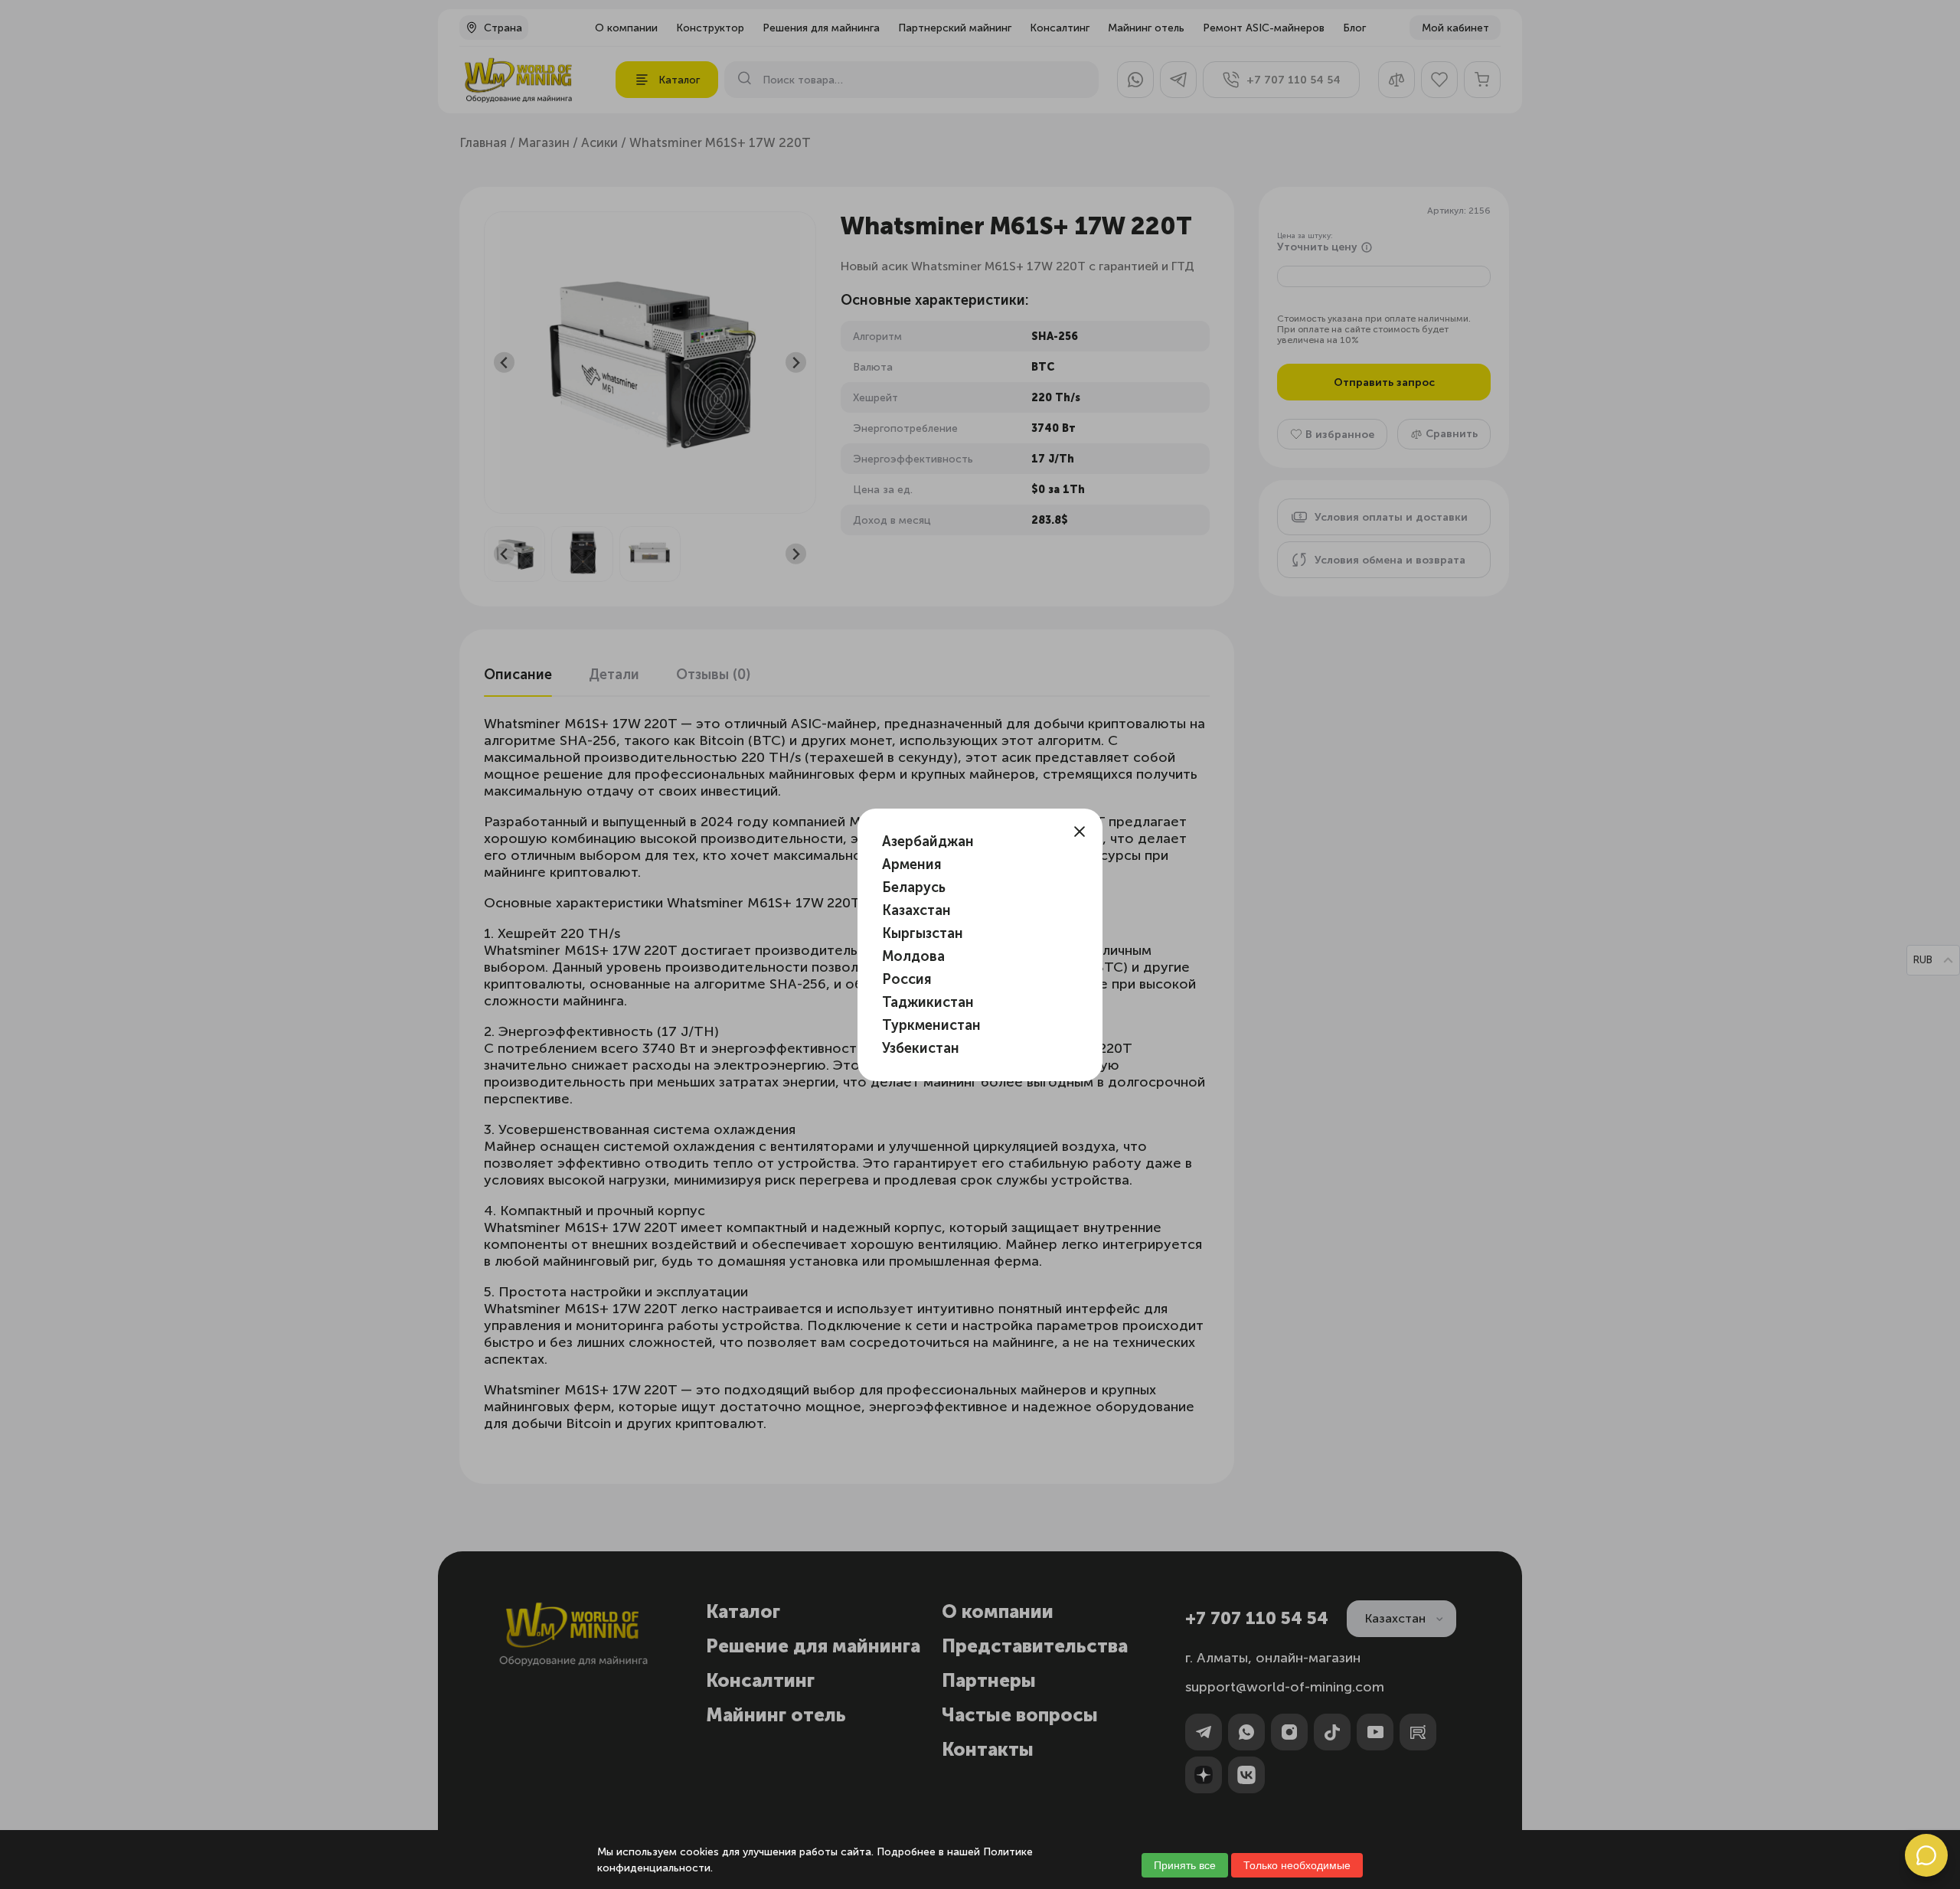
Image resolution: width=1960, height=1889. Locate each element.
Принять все (1185, 1865)
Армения (912, 864)
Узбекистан (921, 1048)
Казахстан (916, 910)
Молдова (913, 956)
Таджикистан (928, 1002)
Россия (907, 979)
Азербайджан (928, 842)
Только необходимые (1297, 1865)
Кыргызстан (923, 933)
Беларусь (914, 887)
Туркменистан (931, 1025)
